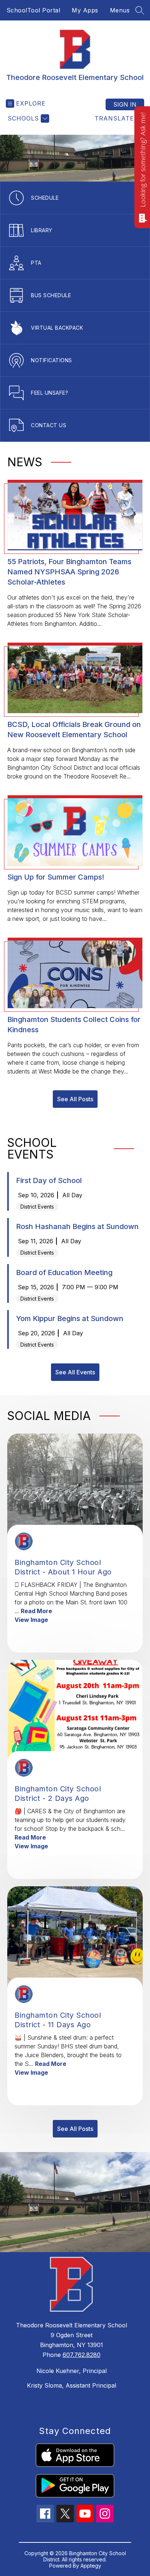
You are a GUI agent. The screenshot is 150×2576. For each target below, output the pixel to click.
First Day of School (49, 1180)
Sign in (125, 104)
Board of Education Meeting (64, 1272)
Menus (120, 10)
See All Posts (75, 1099)
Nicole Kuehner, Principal (72, 2371)
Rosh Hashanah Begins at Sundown (77, 1226)
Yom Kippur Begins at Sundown (70, 1318)
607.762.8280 (82, 2355)
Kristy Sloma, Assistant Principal (72, 2385)
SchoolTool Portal (33, 10)
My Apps (85, 10)
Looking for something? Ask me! (143, 160)
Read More (36, 1611)
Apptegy (91, 2566)
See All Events (75, 1372)
